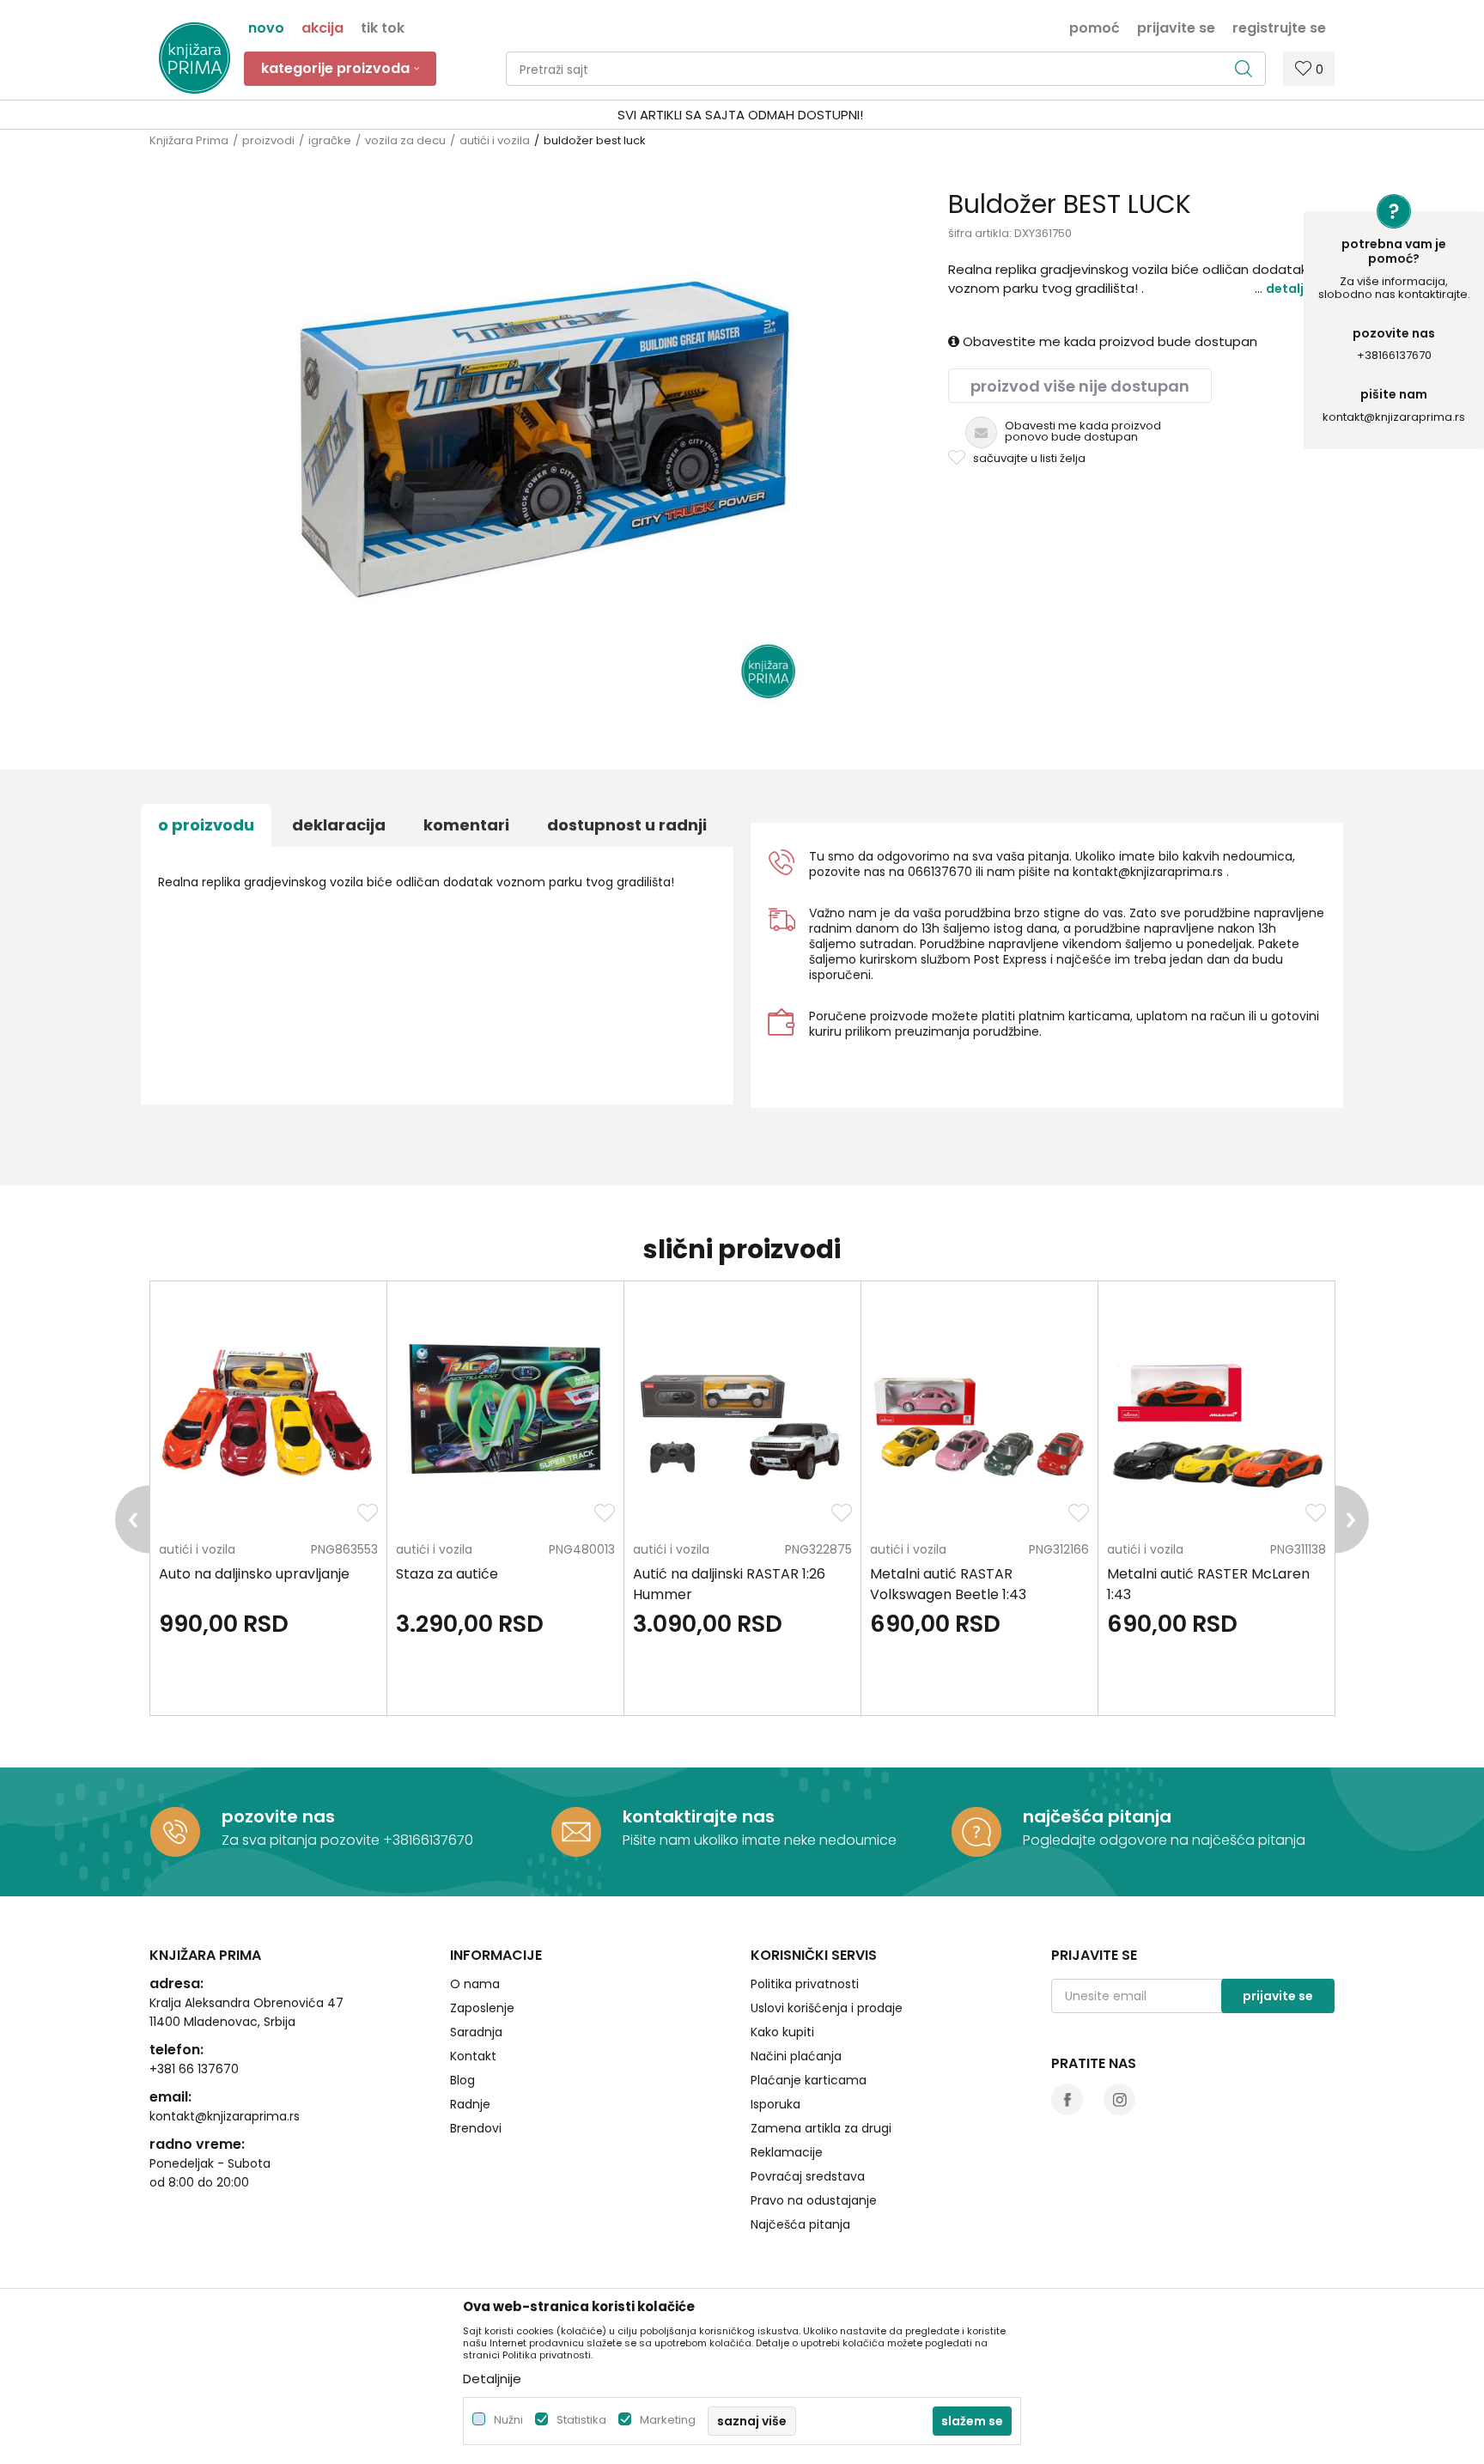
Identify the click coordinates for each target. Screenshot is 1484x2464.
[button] (886, 69)
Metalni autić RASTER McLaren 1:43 (1208, 1584)
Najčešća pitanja (800, 2224)
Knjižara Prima (189, 140)
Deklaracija (339, 825)
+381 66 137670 (194, 2069)
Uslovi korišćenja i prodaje (827, 2008)
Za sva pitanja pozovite (302, 1840)
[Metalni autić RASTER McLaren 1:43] (1216, 1417)
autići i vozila (495, 140)
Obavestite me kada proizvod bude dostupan (1108, 341)
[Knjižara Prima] (195, 58)
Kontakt (473, 2056)
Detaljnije (1296, 289)
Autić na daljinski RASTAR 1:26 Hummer (729, 1584)
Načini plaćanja (796, 2056)
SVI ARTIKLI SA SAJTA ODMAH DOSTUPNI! (740, 115)
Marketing (668, 2420)
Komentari (466, 825)
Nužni (508, 2420)
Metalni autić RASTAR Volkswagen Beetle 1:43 (948, 1584)
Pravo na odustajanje (814, 2200)
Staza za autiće (447, 1574)
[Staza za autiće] (505, 1417)
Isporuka (775, 2104)
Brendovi (476, 2128)
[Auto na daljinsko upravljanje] (268, 1417)
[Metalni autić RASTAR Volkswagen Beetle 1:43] (979, 1417)
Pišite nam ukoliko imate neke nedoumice (760, 1840)
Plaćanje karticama (809, 2080)
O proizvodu (206, 825)
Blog (462, 2080)
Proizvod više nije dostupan (1080, 386)
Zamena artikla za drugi (821, 2128)
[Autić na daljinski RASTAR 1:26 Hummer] (742, 1417)
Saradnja (476, 2032)
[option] (742, 115)
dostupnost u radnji (627, 825)
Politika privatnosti (805, 1984)
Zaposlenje (482, 2008)
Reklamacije (787, 2152)
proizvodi (268, 140)
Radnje (470, 2104)
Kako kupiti (782, 2032)
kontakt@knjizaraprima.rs (1394, 417)
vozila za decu (405, 140)
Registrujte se (1279, 27)
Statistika (581, 2420)
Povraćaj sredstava (808, 2176)
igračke (330, 140)
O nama (475, 1984)
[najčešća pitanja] (976, 1832)
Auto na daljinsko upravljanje (254, 1574)
